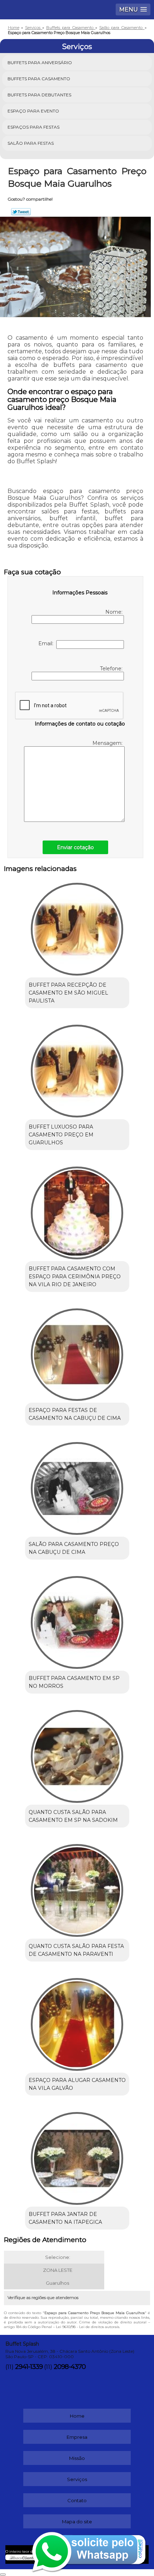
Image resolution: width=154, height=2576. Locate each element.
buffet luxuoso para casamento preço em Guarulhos (61, 1135)
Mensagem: (108, 743)
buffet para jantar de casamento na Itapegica (65, 2218)
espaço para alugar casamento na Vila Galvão (77, 2084)
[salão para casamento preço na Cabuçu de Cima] (77, 1486)
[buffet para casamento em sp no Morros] (77, 1620)
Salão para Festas (31, 143)
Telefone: (112, 669)
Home (77, 2416)
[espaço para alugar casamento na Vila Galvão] (77, 2022)
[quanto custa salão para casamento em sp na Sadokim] (77, 1754)
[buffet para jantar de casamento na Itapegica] (77, 2156)
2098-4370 (70, 2367)
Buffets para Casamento (39, 79)
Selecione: (58, 2257)
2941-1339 (29, 2367)
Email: (47, 643)
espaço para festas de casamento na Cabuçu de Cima (75, 1414)
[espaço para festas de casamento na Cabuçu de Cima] (77, 1352)
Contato (77, 2500)
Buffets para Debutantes (39, 95)
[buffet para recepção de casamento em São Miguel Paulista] (77, 927)
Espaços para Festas (33, 127)
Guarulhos (57, 2283)
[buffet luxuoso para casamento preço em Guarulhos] (77, 1068)
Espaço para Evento (33, 111)
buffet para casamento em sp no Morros (74, 1682)
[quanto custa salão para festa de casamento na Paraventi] (77, 1888)
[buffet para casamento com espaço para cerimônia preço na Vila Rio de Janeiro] (77, 1210)
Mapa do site (77, 2522)
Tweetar (21, 212)
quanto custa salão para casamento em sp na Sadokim (73, 1816)
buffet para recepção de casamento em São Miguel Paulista (68, 993)
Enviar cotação (75, 847)
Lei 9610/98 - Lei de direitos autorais (88, 2327)
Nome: (114, 612)
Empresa (77, 2437)
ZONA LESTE (58, 2270)
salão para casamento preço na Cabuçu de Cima (74, 1548)
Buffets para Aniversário (40, 63)
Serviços (77, 47)
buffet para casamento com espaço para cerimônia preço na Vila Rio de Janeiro (75, 1277)
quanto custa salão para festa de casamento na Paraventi (76, 1950)
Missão (77, 2458)
